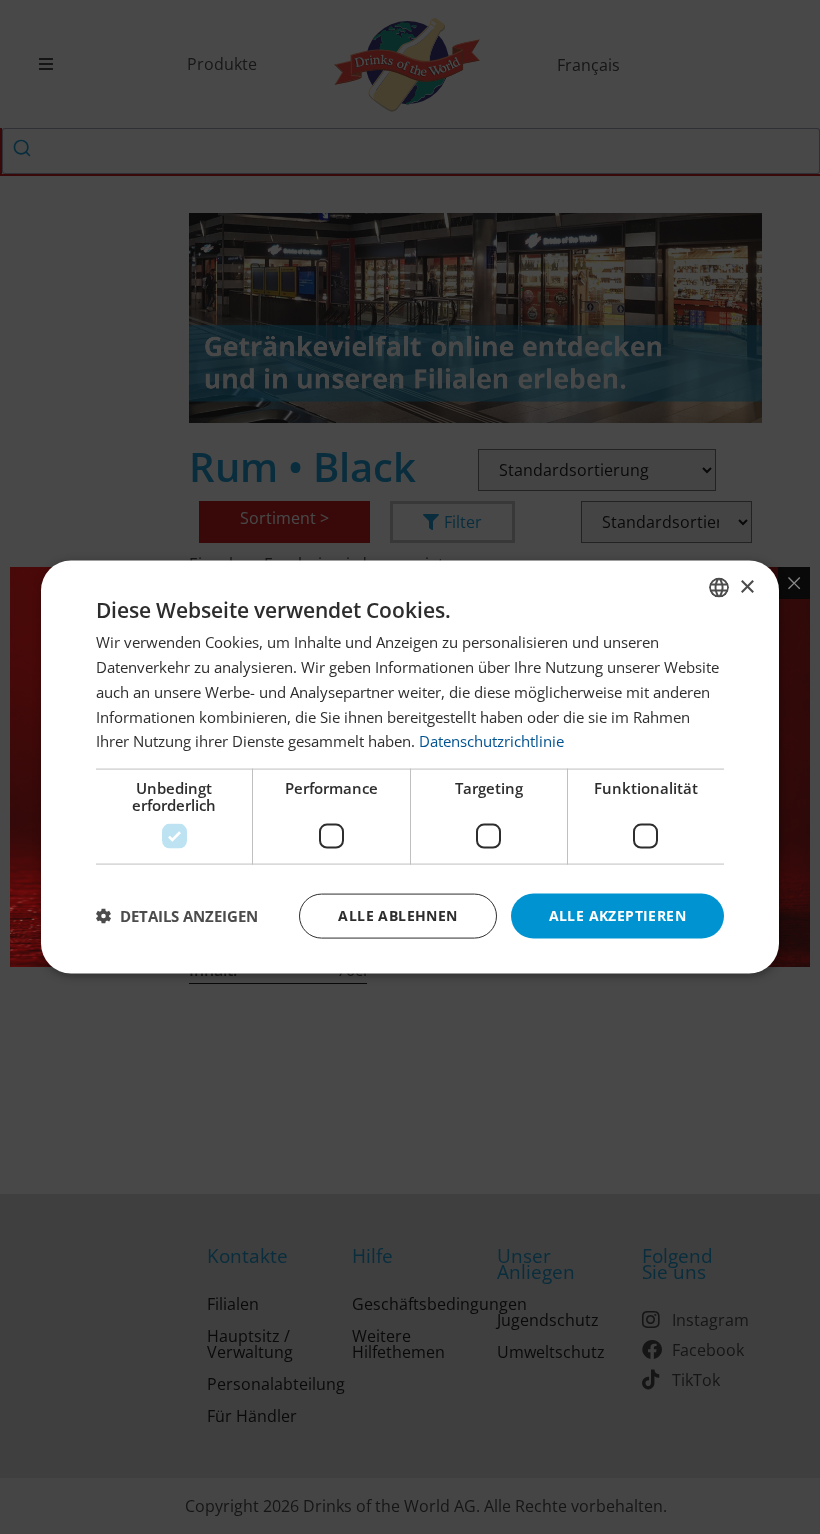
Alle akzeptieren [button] (617, 915)
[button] (177, 916)
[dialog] (410, 767)
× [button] (746, 586)
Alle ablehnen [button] (397, 915)
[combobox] (719, 588)
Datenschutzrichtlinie (491, 741)
